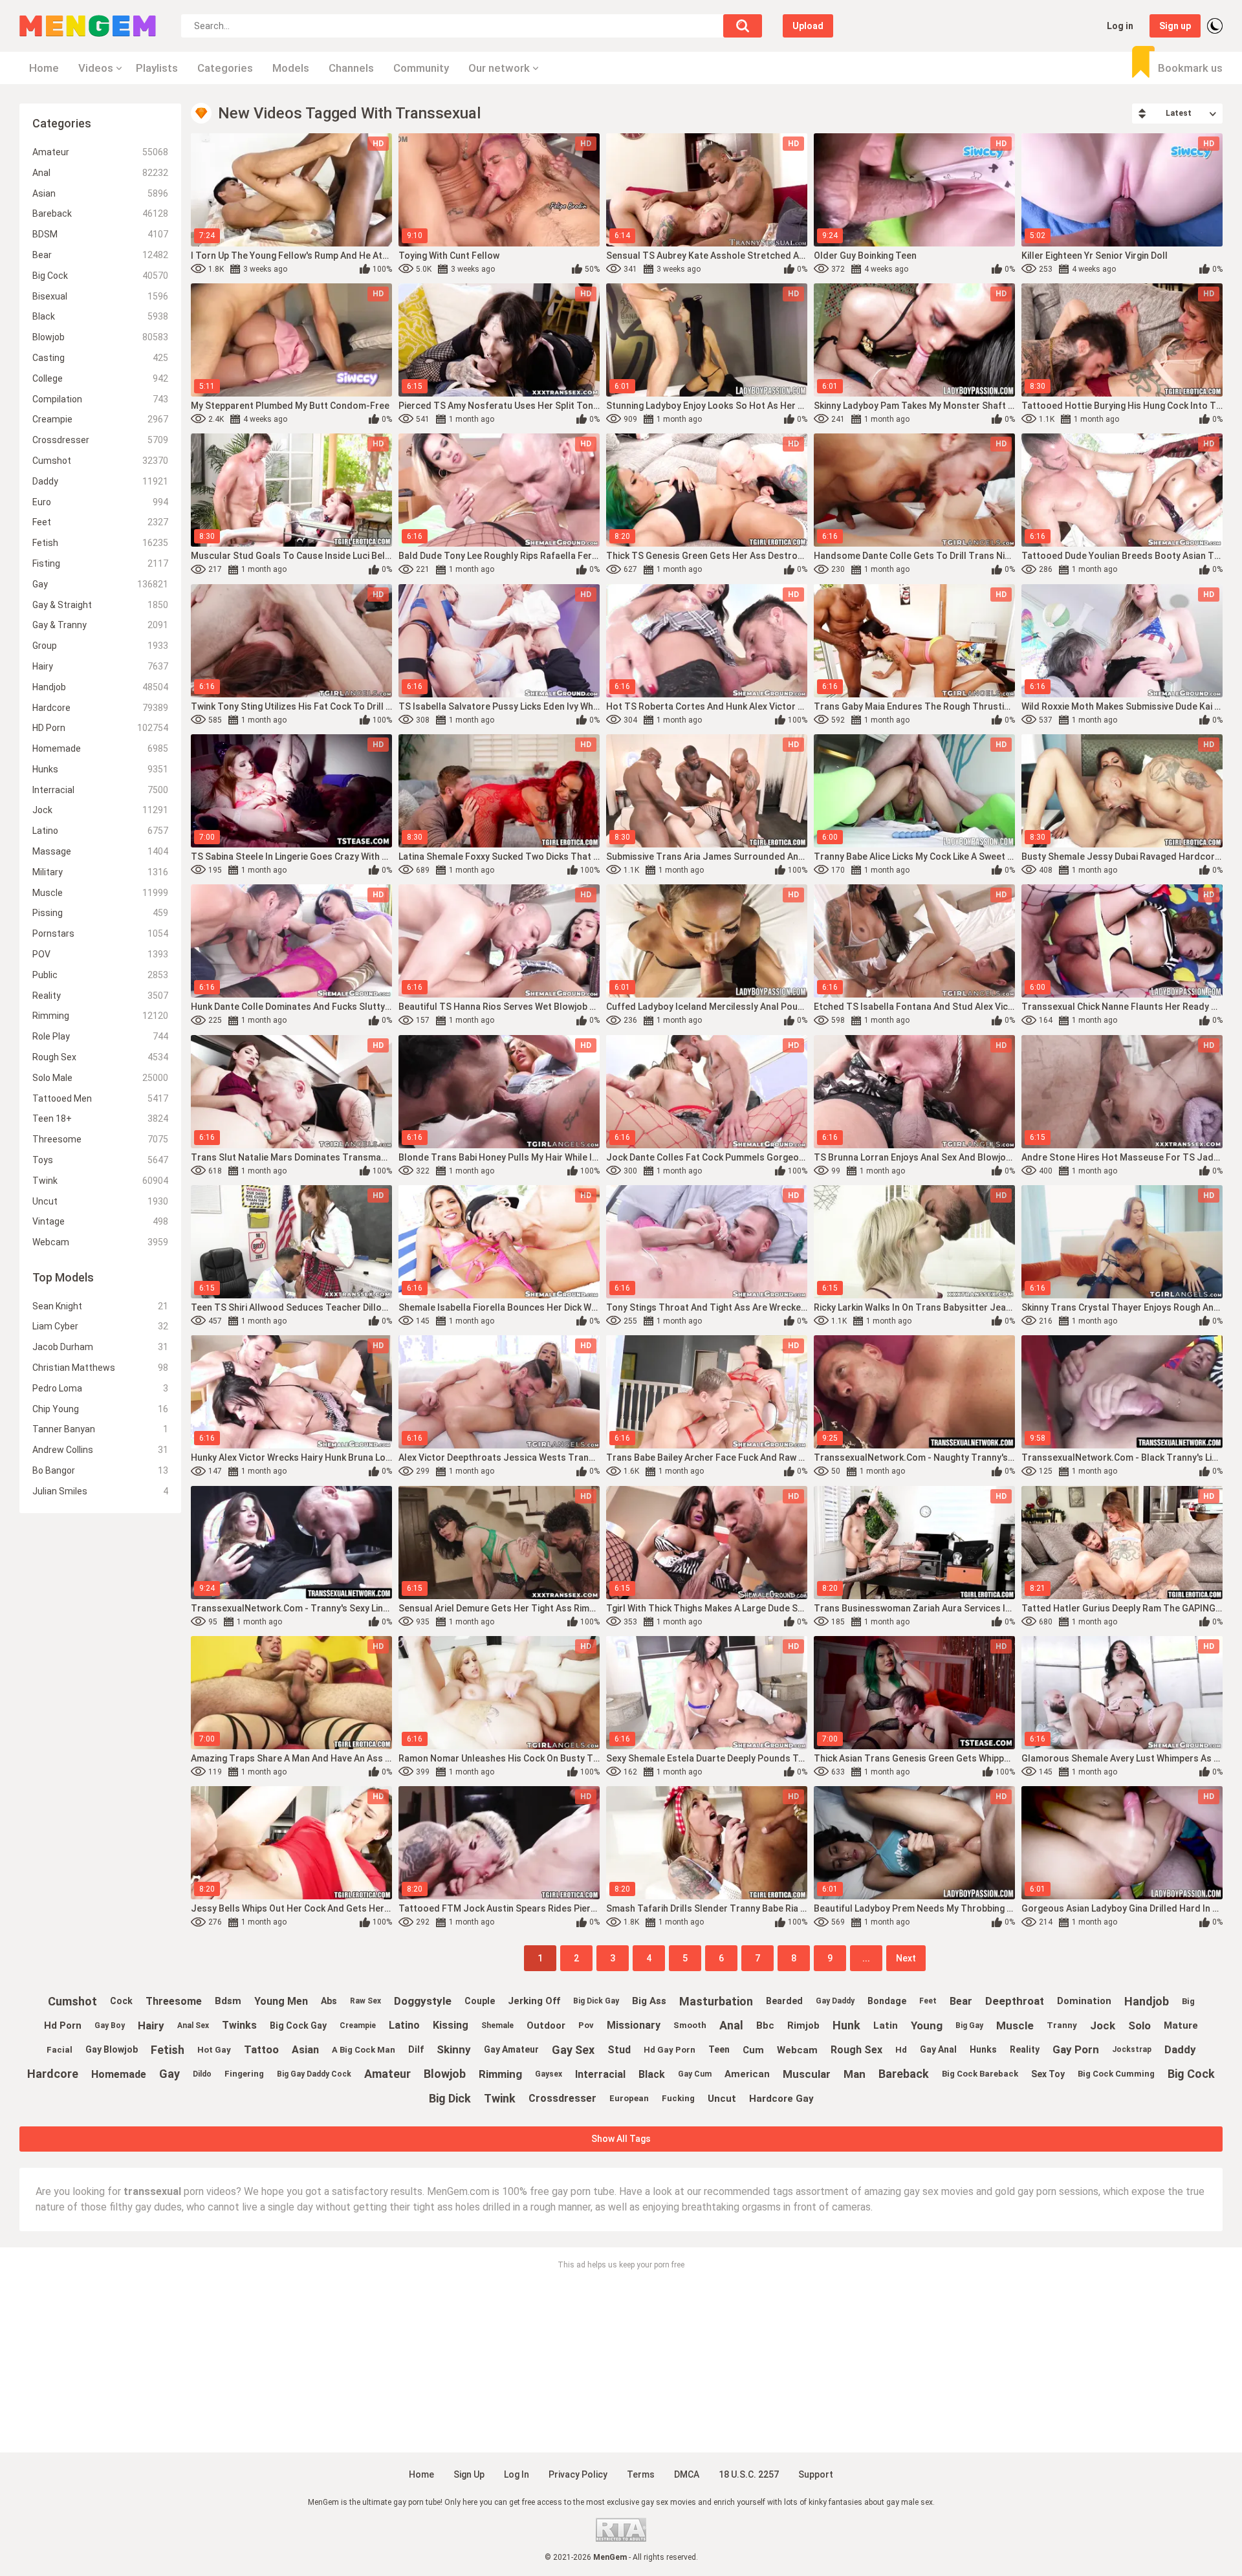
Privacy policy (578, 2474)
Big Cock (100, 276)
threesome (174, 2001)
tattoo (261, 2049)
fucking (678, 2098)
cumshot (72, 2001)
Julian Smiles (100, 1491)
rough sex (856, 2050)
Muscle (100, 893)
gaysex (549, 2074)
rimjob (803, 2025)
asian (305, 2050)
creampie (358, 2025)
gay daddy (835, 2001)
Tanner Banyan (100, 1429)
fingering (244, 2074)
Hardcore (100, 708)
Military (100, 872)
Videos (96, 68)
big (1188, 2001)
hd (901, 2050)
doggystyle (423, 2001)
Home (44, 68)
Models (291, 68)
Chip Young (100, 1409)
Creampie (100, 419)
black (652, 2074)
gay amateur (511, 2049)
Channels (351, 68)
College (100, 378)
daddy (1180, 2049)
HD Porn (100, 728)
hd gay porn (670, 2050)
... (866, 1958)
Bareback (100, 213)
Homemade (100, 748)
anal (731, 2025)
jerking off (534, 2001)
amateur (387, 2074)
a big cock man (364, 2050)
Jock (100, 810)
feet (928, 2001)
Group (100, 646)
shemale (497, 2025)
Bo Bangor (100, 1470)
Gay (100, 584)
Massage (100, 851)
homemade (119, 2074)
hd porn (63, 2025)
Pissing (100, 913)
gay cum (695, 2074)
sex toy (1048, 2074)
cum (753, 2050)
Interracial (100, 790)
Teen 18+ (100, 1119)
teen (719, 2049)
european (629, 2098)
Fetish (100, 543)
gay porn (1076, 2049)
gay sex (573, 2050)
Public (100, 975)
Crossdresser (100, 440)
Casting (100, 358)
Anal (100, 173)
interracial (600, 2074)
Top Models (63, 1277)
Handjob (100, 687)
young (927, 2025)
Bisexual (100, 296)
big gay (969, 2025)
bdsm (228, 2001)
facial (60, 2050)
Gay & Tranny (100, 625)
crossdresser (562, 2098)
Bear (100, 255)
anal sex (193, 2025)
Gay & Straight (100, 605)
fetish (168, 2050)
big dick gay (596, 2001)
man (855, 2074)
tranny (1062, 2025)
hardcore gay (781, 2099)
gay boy (110, 2025)
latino (404, 2025)
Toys (100, 1160)
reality (1025, 2049)
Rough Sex (100, 1057)
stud (619, 2050)
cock (121, 2001)
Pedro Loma (100, 1388)
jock (1103, 2025)
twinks (239, 2025)
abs (329, 2001)
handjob (1147, 2001)
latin (886, 2025)
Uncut (100, 1201)
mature (1181, 2025)
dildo (202, 2074)
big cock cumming (1116, 2074)
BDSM (100, 234)
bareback (904, 2074)
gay (169, 2074)
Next (906, 1958)
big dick (450, 2098)
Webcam (100, 1242)
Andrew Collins (100, 1450)
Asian (100, 193)
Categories (225, 68)
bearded (784, 2001)
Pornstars (100, 933)
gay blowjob (112, 2049)
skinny (454, 2049)
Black (100, 316)
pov (586, 2025)
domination (1084, 2001)
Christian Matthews (100, 1368)
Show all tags (621, 2139)
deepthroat (1015, 2001)
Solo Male (100, 1078)
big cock (1191, 2074)
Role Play (100, 1036)
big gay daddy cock (314, 2074)
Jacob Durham (100, 1347)
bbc (765, 2025)
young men (281, 2001)
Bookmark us (1190, 68)
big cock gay (298, 2025)
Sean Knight (100, 1306)
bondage (887, 2001)
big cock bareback (980, 2074)
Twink (100, 1181)
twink (500, 2098)
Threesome (100, 1139)
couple (480, 2001)
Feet (100, 522)
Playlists (157, 68)
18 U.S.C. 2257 (749, 2474)
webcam (797, 2050)
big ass (649, 2001)
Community (421, 68)
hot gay (214, 2050)
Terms (641, 2474)
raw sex (365, 2001)
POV (100, 954)
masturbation (716, 2001)
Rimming (100, 1016)
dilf (416, 2049)
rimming (500, 2074)
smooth (690, 2025)
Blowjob (100, 337)
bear (961, 2001)
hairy (151, 2025)
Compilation (100, 399)
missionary (634, 2025)
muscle (1015, 2025)
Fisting (100, 563)
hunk (846, 2025)
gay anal (938, 2049)
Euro (100, 502)
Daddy (100, 481)
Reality (100, 996)
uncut (722, 2099)
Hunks (100, 769)
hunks (983, 2049)
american (747, 2074)
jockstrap (1132, 2049)
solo (1139, 2025)
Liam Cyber (100, 1326)
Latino (100, 831)
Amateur (100, 152)
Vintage (100, 1221)
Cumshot (100, 461)
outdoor (546, 2025)
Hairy (100, 666)
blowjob (445, 2074)
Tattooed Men (100, 1098)
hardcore (53, 2074)
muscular (807, 2074)
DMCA (687, 2474)
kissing (451, 2025)
